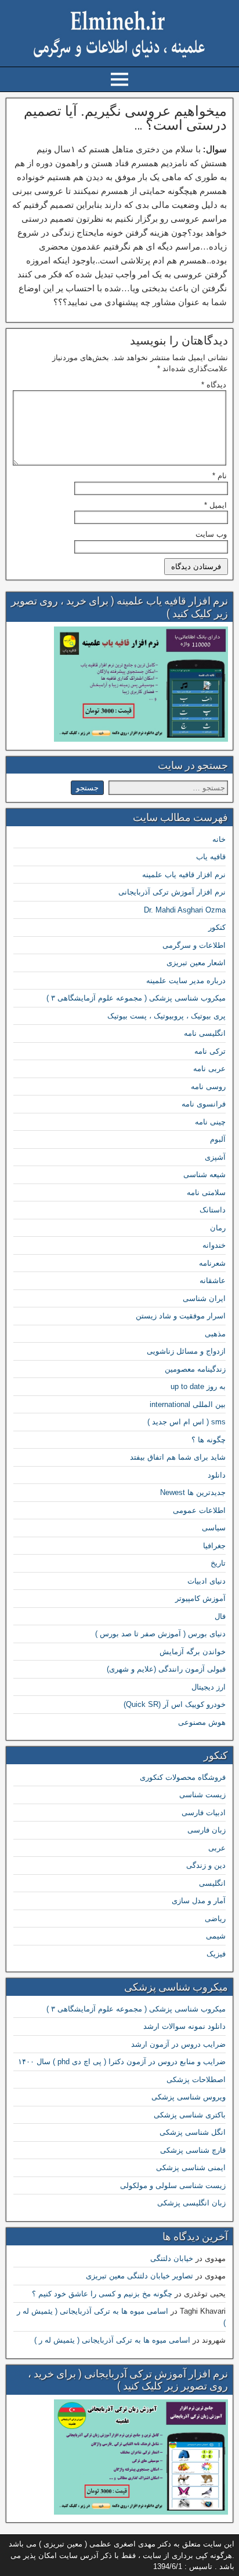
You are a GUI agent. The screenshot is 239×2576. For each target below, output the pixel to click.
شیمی (216, 1936)
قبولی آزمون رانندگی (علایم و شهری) (166, 1669)
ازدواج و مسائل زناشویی (186, 1351)
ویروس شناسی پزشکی (189, 2097)
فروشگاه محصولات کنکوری (183, 1777)
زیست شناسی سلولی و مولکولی (173, 2185)
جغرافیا (214, 1546)
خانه (219, 839)
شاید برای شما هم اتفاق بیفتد (178, 1457)
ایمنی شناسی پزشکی (191, 2168)
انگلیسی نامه (205, 1033)
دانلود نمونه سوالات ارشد (184, 2026)
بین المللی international (188, 1404)
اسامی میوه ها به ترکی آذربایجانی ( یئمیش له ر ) (112, 2340)
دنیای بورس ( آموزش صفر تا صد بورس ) (160, 1634)
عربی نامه (209, 1069)
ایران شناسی (204, 1298)
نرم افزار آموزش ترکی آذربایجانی (172, 892)
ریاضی (215, 1919)
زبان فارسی (207, 1830)
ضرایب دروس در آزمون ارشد (178, 2044)
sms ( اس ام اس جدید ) (187, 1422)
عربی (217, 1848)
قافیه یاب (211, 857)
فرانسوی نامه (204, 1104)
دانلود (217, 1475)
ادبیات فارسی (204, 1813)
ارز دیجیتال (209, 1687)
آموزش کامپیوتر (200, 1598)
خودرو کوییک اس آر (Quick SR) (175, 1704)
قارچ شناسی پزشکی (193, 2150)
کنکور (217, 927)
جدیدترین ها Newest (193, 1492)
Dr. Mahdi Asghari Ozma (185, 910)
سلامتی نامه (206, 1192)
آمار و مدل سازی (199, 1901)
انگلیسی (212, 1883)
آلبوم (218, 1139)
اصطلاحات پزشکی (196, 2080)
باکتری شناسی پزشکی (190, 2115)
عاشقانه (213, 1280)
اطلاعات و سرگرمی (194, 945)
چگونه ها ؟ (209, 1440)
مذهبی (215, 1334)
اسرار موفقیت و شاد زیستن (181, 1316)
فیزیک (216, 1954)
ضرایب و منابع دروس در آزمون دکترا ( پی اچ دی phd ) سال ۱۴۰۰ (122, 2062)
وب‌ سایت (211, 534)
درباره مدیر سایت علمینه (186, 981)
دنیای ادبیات (207, 1581)
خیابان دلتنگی (172, 2258)
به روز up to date (198, 1386)
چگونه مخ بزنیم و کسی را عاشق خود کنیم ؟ (102, 2294)
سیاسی (214, 1528)
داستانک (213, 1210)
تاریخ (218, 1563)
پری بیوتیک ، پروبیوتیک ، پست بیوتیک (166, 1016)
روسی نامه (208, 1087)
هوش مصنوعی (202, 1722)
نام (220, 476)
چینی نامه (210, 1122)
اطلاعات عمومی (199, 1510)
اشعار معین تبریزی (196, 963)
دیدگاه (214, 385)
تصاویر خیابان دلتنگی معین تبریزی (140, 2276)
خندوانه (214, 1245)
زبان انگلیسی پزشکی (191, 2203)
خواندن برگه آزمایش (193, 1652)
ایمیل (216, 505)
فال (220, 1616)
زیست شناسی (202, 1795)
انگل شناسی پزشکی (193, 2132)
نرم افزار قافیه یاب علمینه (184, 875)
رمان (218, 1228)
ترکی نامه (210, 1051)
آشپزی (215, 1157)
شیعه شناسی (204, 1175)
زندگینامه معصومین (195, 1369)
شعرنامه (212, 1263)
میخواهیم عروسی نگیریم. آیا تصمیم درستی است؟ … (125, 118)
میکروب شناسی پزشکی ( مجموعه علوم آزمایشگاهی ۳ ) (136, 998)
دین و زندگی (206, 1865)
